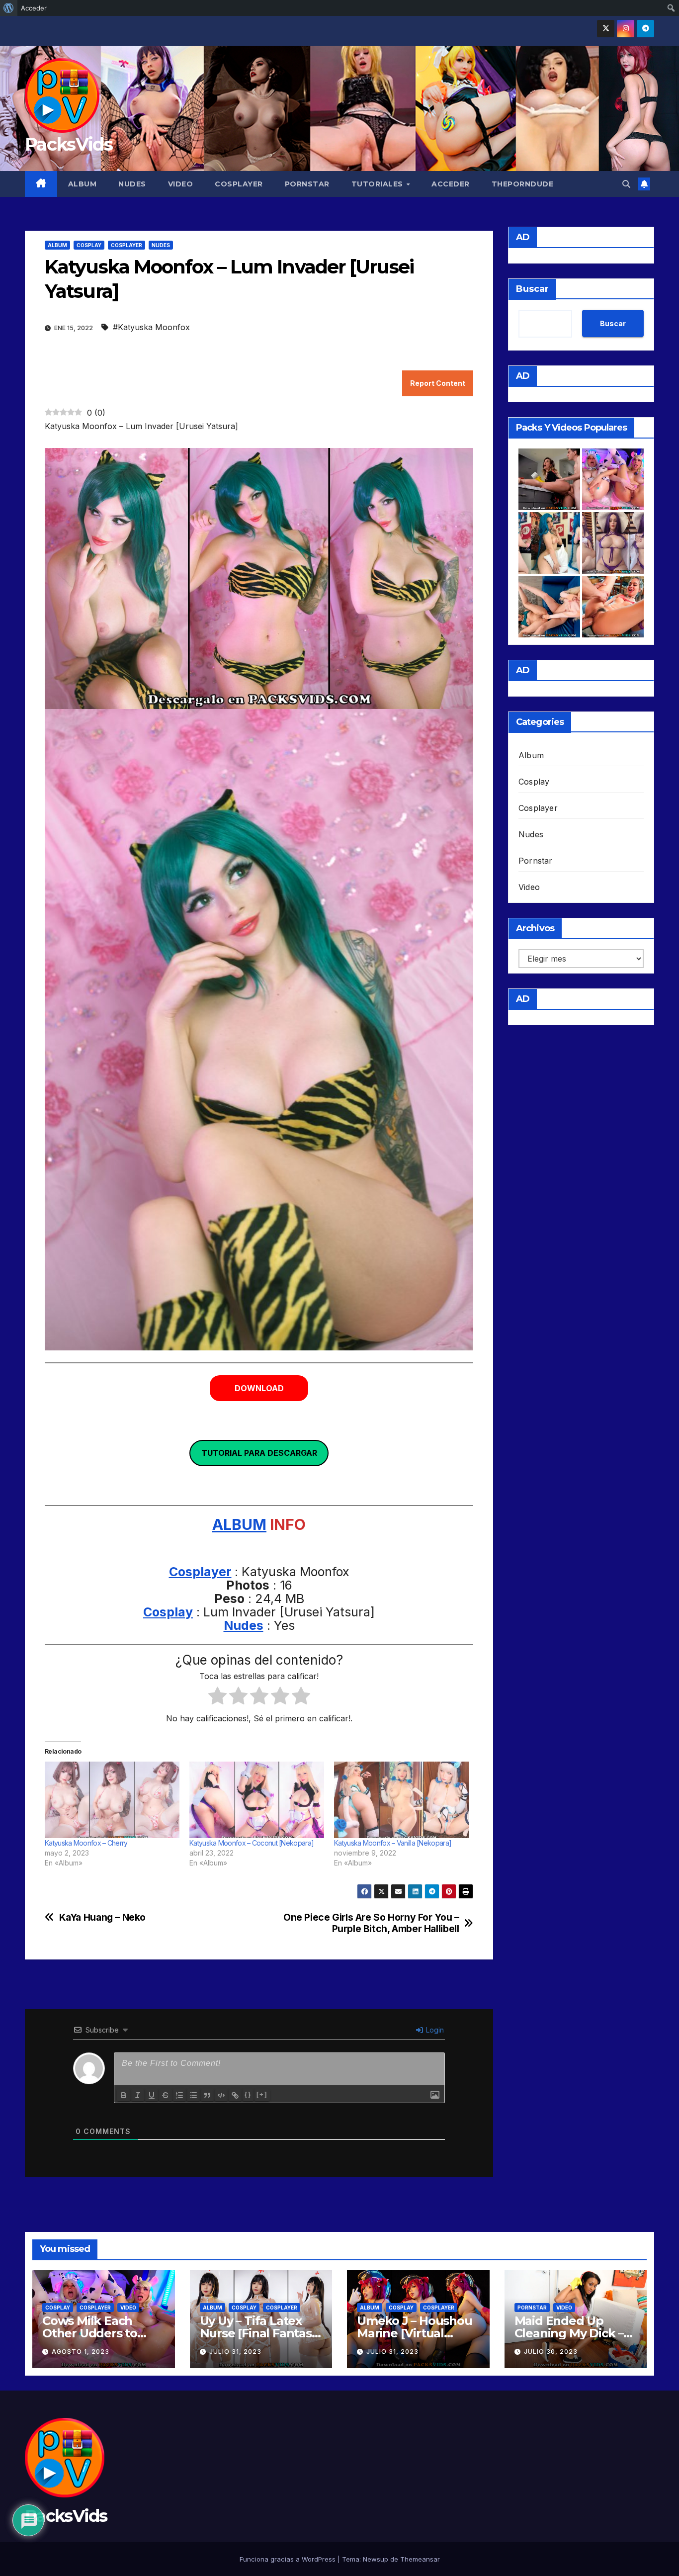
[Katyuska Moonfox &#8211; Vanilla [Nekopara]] (401, 1800)
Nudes (132, 184)
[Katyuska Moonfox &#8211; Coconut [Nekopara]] (257, 1800)
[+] (262, 2094)
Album (83, 184)
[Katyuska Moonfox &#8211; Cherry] (112, 1800)
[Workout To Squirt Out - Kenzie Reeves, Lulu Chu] (549, 607)
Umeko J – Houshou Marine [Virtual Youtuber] (415, 2333)
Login (434, 2030)
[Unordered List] (193, 2095)
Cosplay (89, 245)
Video (181, 184)
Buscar (532, 289)
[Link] (235, 2095)
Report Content (438, 383)
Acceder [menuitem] (34, 8)
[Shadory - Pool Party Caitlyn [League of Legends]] (613, 543)
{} (248, 2094)
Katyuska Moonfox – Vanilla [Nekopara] (393, 1843)
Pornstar (307, 184)
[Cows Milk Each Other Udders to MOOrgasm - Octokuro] (613, 479)
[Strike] (166, 2095)
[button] (626, 184)
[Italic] (138, 2095)
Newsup (376, 2559)
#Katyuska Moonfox (151, 327)
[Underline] (152, 2095)
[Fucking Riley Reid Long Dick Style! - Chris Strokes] (613, 607)
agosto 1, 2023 (81, 2352)
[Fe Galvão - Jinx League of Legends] (549, 543)
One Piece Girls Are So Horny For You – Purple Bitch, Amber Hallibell (371, 1923)
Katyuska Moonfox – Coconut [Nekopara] (252, 1843)
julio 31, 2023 (235, 2352)
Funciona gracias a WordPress (289, 2559)
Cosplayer (239, 184)
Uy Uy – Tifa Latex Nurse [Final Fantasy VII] (259, 2333)
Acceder (451, 184)
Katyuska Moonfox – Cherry (86, 1843)
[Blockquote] (207, 2095)
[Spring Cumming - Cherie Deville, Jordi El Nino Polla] (549, 479)
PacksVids (69, 144)
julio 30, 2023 (551, 2352)
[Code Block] (221, 2095)
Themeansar (420, 2559)
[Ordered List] (179, 2095)
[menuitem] (9, 8)
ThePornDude (523, 184)
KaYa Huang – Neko (102, 1917)
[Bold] (124, 2095)
